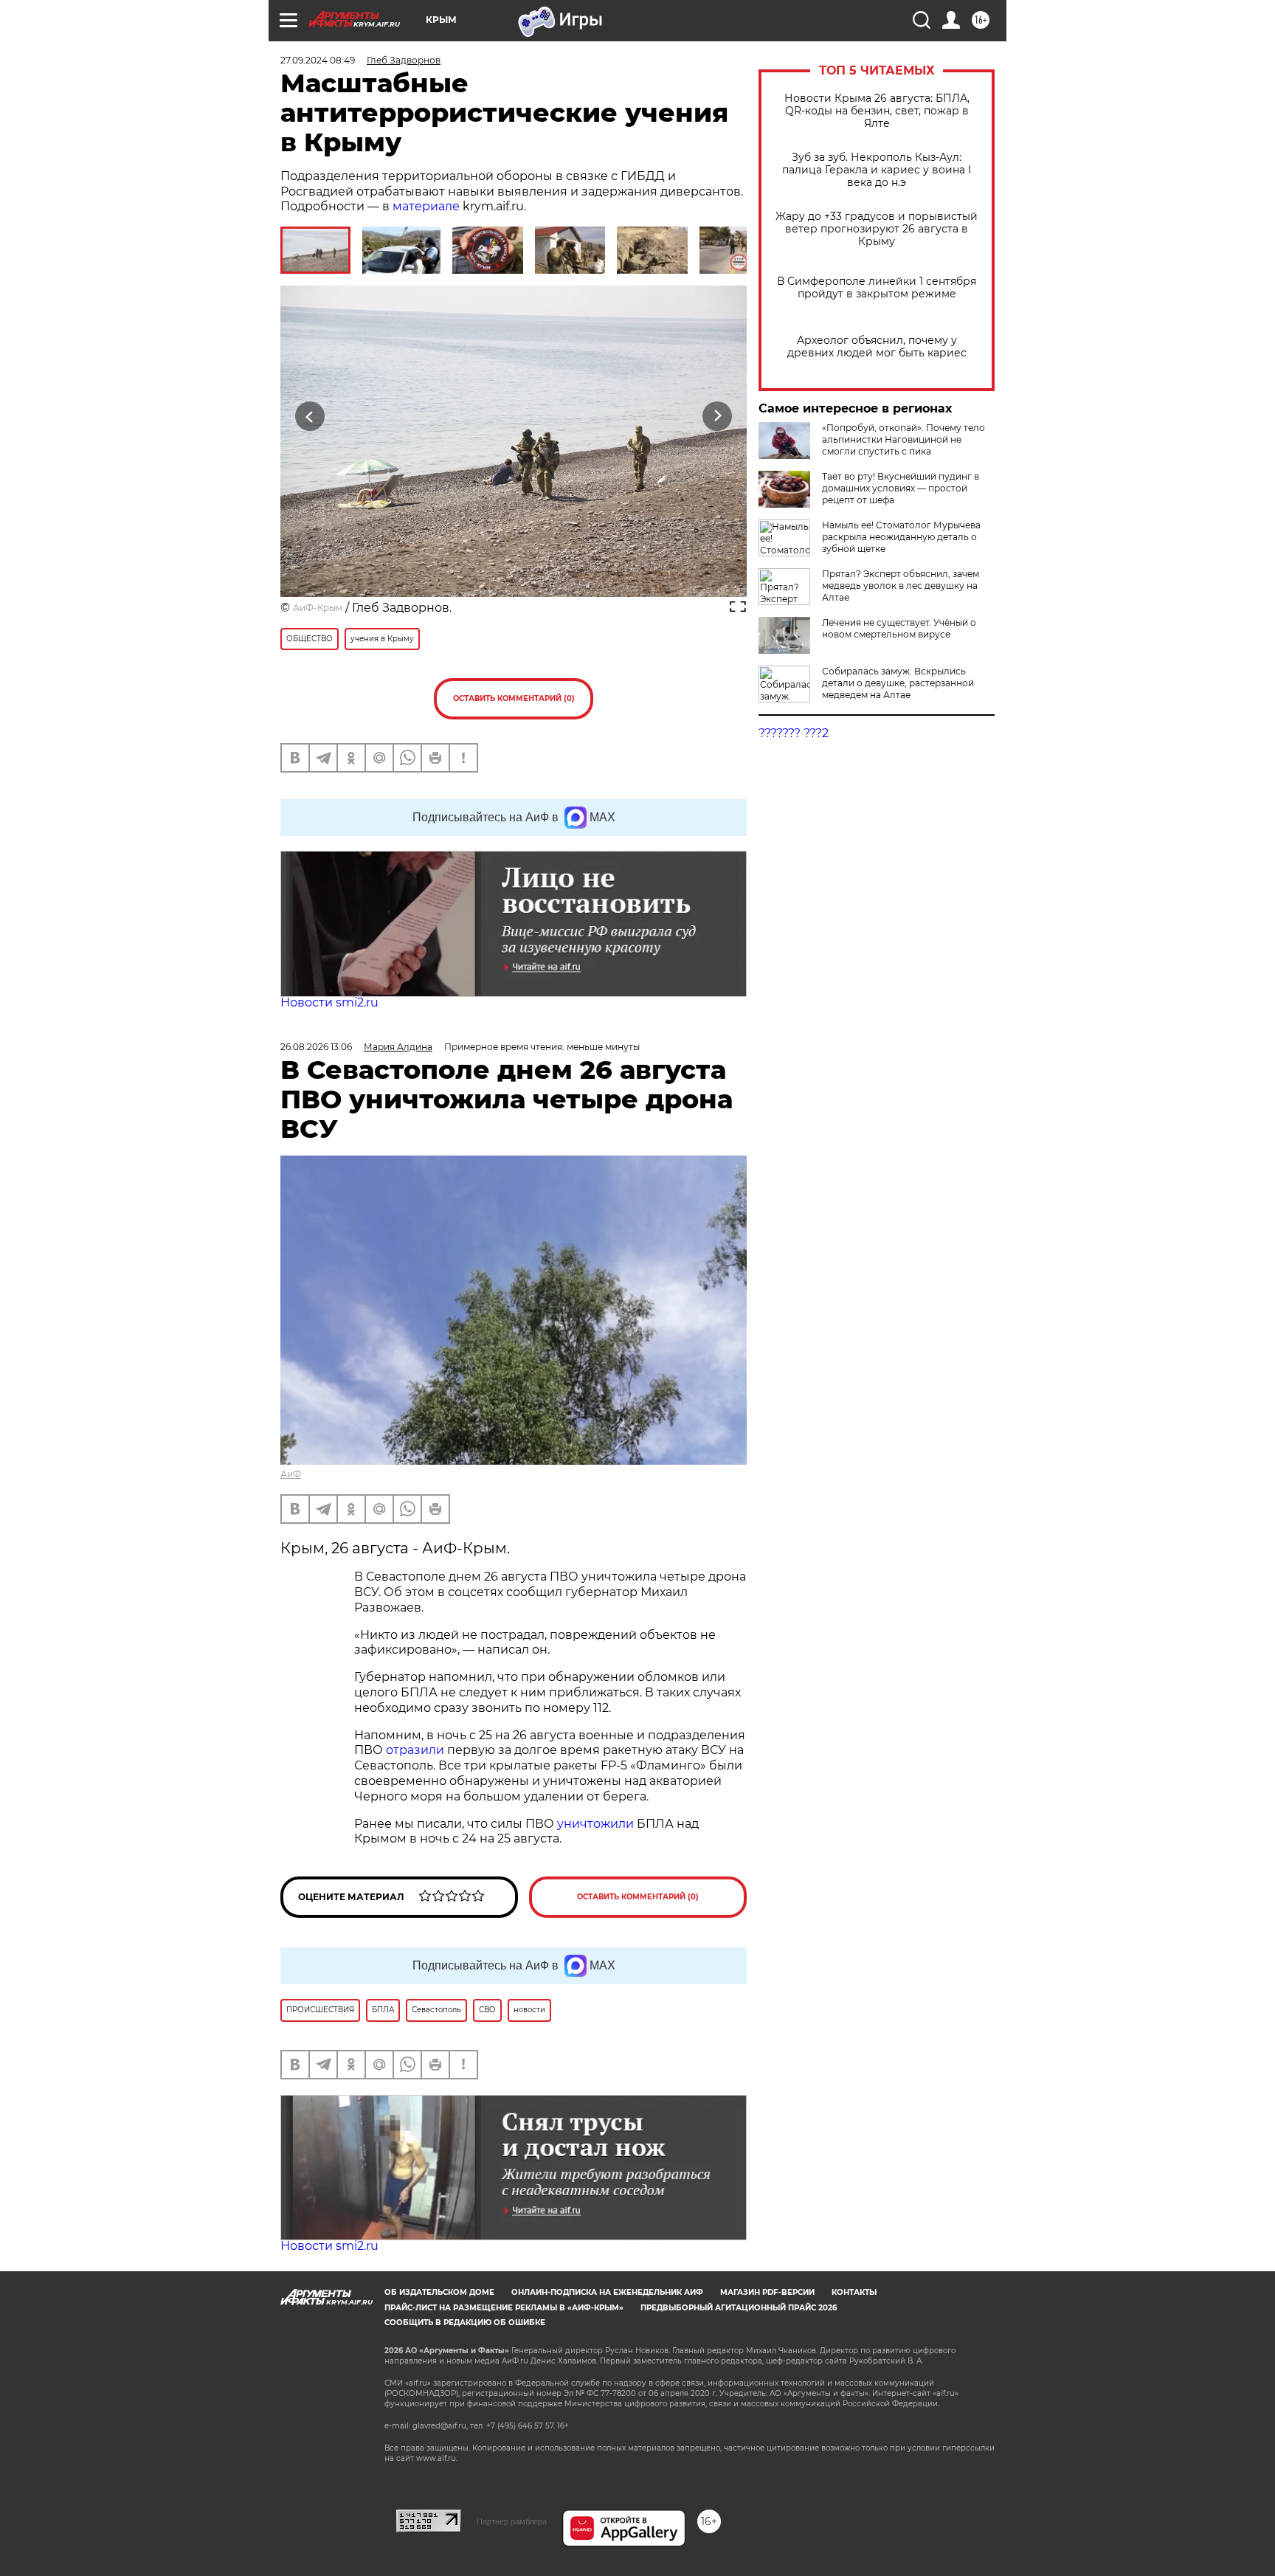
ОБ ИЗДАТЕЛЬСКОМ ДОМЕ (439, 2292)
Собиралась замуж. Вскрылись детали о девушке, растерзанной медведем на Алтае (898, 683)
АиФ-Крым (318, 608)
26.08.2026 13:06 (316, 1047)
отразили (415, 1750)
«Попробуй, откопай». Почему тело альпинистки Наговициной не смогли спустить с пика (903, 439)
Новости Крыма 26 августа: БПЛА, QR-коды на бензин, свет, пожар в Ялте (877, 111)
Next (718, 417)
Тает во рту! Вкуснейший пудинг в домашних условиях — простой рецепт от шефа (901, 488)
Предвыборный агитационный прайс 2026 (739, 2308)
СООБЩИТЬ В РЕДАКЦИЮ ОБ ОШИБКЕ (465, 2323)
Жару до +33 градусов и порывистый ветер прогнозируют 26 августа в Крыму (877, 229)
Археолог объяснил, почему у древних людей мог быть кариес (877, 347)
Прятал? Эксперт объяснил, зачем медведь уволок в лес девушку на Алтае (901, 586)
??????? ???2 (794, 733)
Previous (310, 417)
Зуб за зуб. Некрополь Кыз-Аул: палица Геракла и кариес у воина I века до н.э (877, 170)
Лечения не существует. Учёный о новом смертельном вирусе (899, 628)
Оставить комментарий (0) (514, 698)
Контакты (854, 2292)
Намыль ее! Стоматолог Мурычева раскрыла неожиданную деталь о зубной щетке (901, 537)
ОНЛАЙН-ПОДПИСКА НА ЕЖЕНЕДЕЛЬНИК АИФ (607, 2292)
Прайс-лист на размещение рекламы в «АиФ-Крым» (504, 2308)
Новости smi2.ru (329, 1002)
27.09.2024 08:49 (318, 60)
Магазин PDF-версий (767, 2292)
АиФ (291, 1474)
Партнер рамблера (512, 2521)
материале (426, 206)
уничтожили (595, 1824)
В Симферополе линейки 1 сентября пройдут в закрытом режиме (877, 288)
